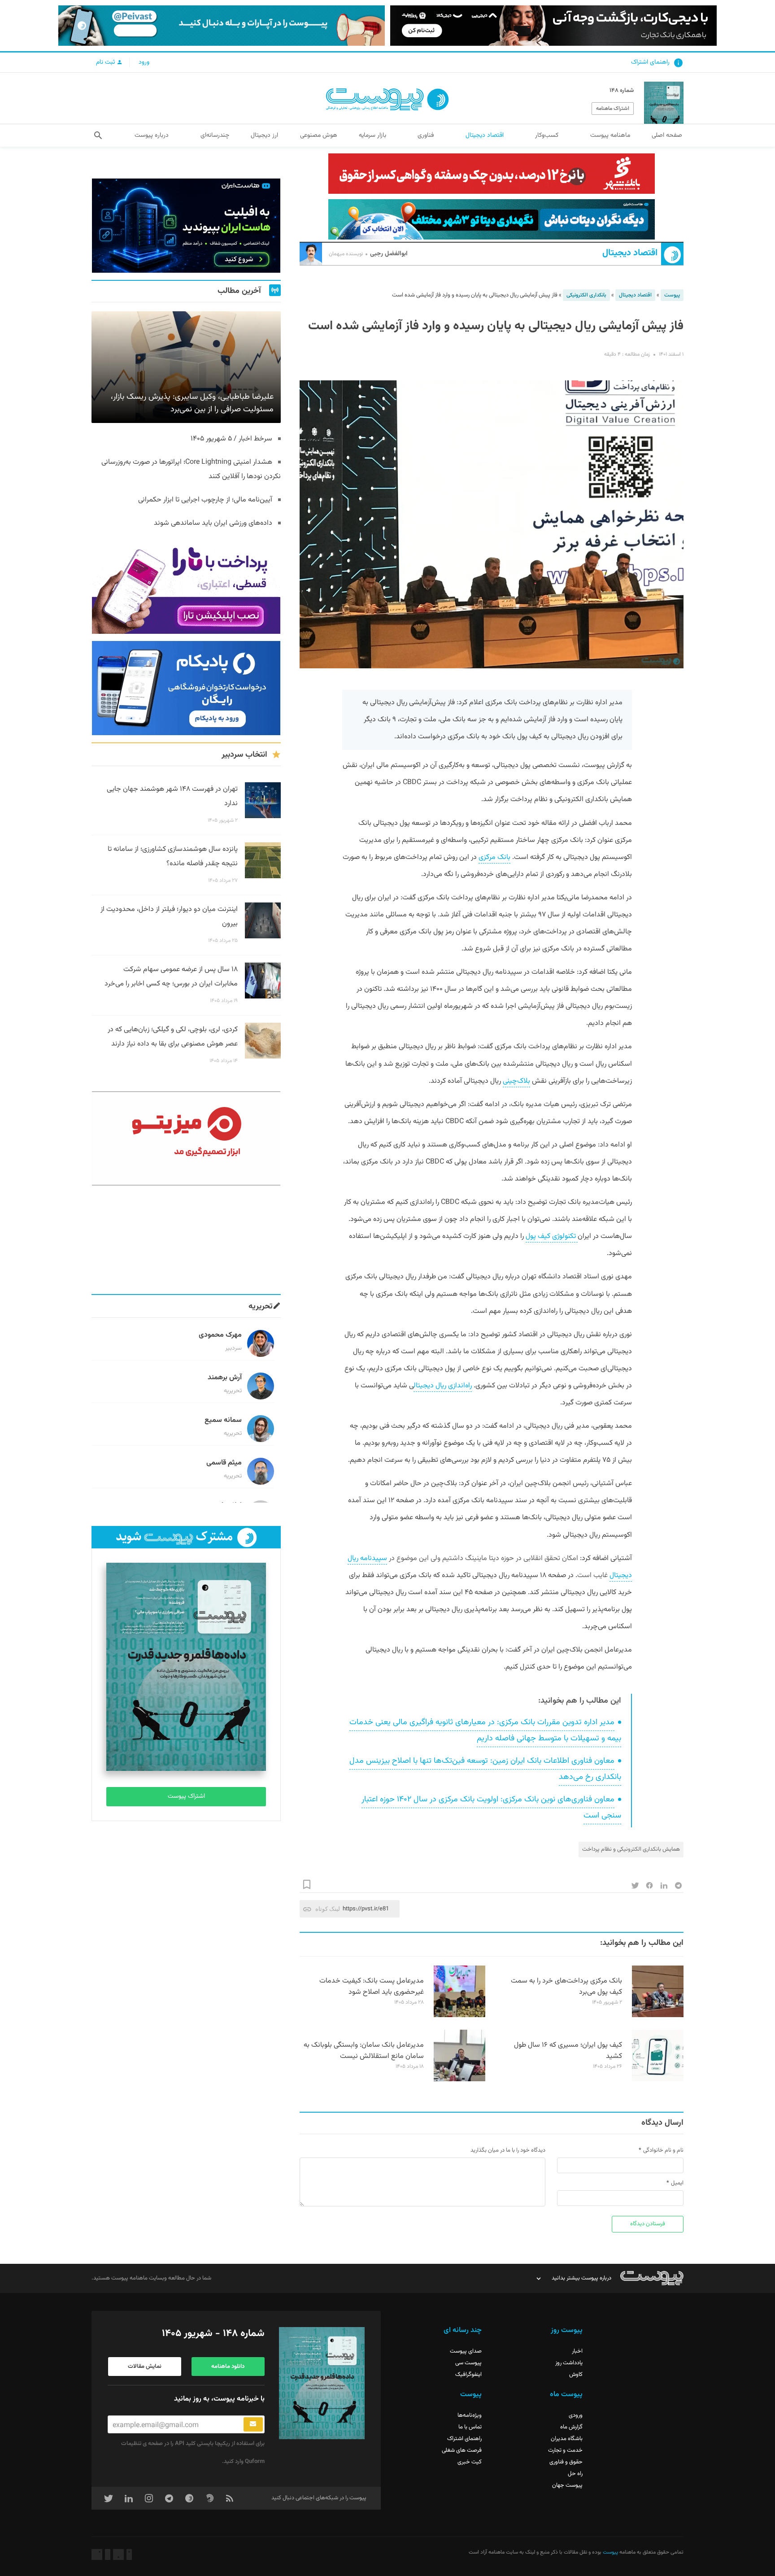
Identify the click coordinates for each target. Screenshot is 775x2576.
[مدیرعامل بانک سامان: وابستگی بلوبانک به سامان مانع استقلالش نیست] (459, 2080)
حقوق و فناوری (566, 2462)
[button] (98, 135)
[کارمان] (186, 1240)
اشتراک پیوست (186, 1796)
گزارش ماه (571, 2427)
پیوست (672, 295)
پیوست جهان (567, 2485)
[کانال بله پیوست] (222, 26)
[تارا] (186, 587)
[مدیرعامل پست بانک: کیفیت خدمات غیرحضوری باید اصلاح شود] (459, 2016)
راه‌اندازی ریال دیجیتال (443, 1386)
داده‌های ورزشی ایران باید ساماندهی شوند (213, 523)
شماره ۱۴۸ (622, 91)
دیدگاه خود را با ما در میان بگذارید (508, 2150)
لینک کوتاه (328, 1909)
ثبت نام (106, 62)
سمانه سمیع (223, 1420)
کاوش (576, 2375)
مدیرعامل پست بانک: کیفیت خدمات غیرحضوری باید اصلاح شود (372, 1987)
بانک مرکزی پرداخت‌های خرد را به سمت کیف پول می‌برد (566, 1987)
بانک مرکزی (494, 857)
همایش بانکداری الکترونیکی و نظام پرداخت (631, 1849)
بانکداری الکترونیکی (586, 295)
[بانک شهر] (492, 174)
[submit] (253, 2424)
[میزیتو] (186, 1138)
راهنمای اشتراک (650, 62)
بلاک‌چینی (516, 1081)
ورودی (576, 2415)
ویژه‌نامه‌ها (470, 2415)
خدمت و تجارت (565, 2450)
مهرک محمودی (220, 1335)
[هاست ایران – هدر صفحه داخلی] (492, 219)
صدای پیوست (466, 2351)
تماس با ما (470, 2427)
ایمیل (677, 2183)
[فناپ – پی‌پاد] (186, 688)
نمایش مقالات (145, 2367)
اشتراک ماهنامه (613, 109)
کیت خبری (470, 2462)
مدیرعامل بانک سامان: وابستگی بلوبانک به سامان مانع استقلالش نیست (364, 2051)
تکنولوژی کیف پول (552, 1236)
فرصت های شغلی (462, 2450)
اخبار (577, 2351)
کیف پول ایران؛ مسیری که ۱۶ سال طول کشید (568, 2051)
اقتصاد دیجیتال (630, 253)
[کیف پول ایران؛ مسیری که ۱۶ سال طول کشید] (658, 2080)
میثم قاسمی (224, 1463)
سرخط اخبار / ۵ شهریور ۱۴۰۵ (231, 439)
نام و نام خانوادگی (663, 2150)
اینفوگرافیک (468, 2375)
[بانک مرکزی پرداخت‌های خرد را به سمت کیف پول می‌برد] (658, 2016)
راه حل (575, 2474)
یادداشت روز (569, 2363)
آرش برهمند (225, 1378)
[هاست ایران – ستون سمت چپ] (186, 226)
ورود (144, 62)
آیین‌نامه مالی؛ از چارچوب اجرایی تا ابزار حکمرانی (205, 500)
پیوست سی (468, 2363)
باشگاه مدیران (567, 2439)
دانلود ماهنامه (228, 2367)
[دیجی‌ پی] (553, 26)
